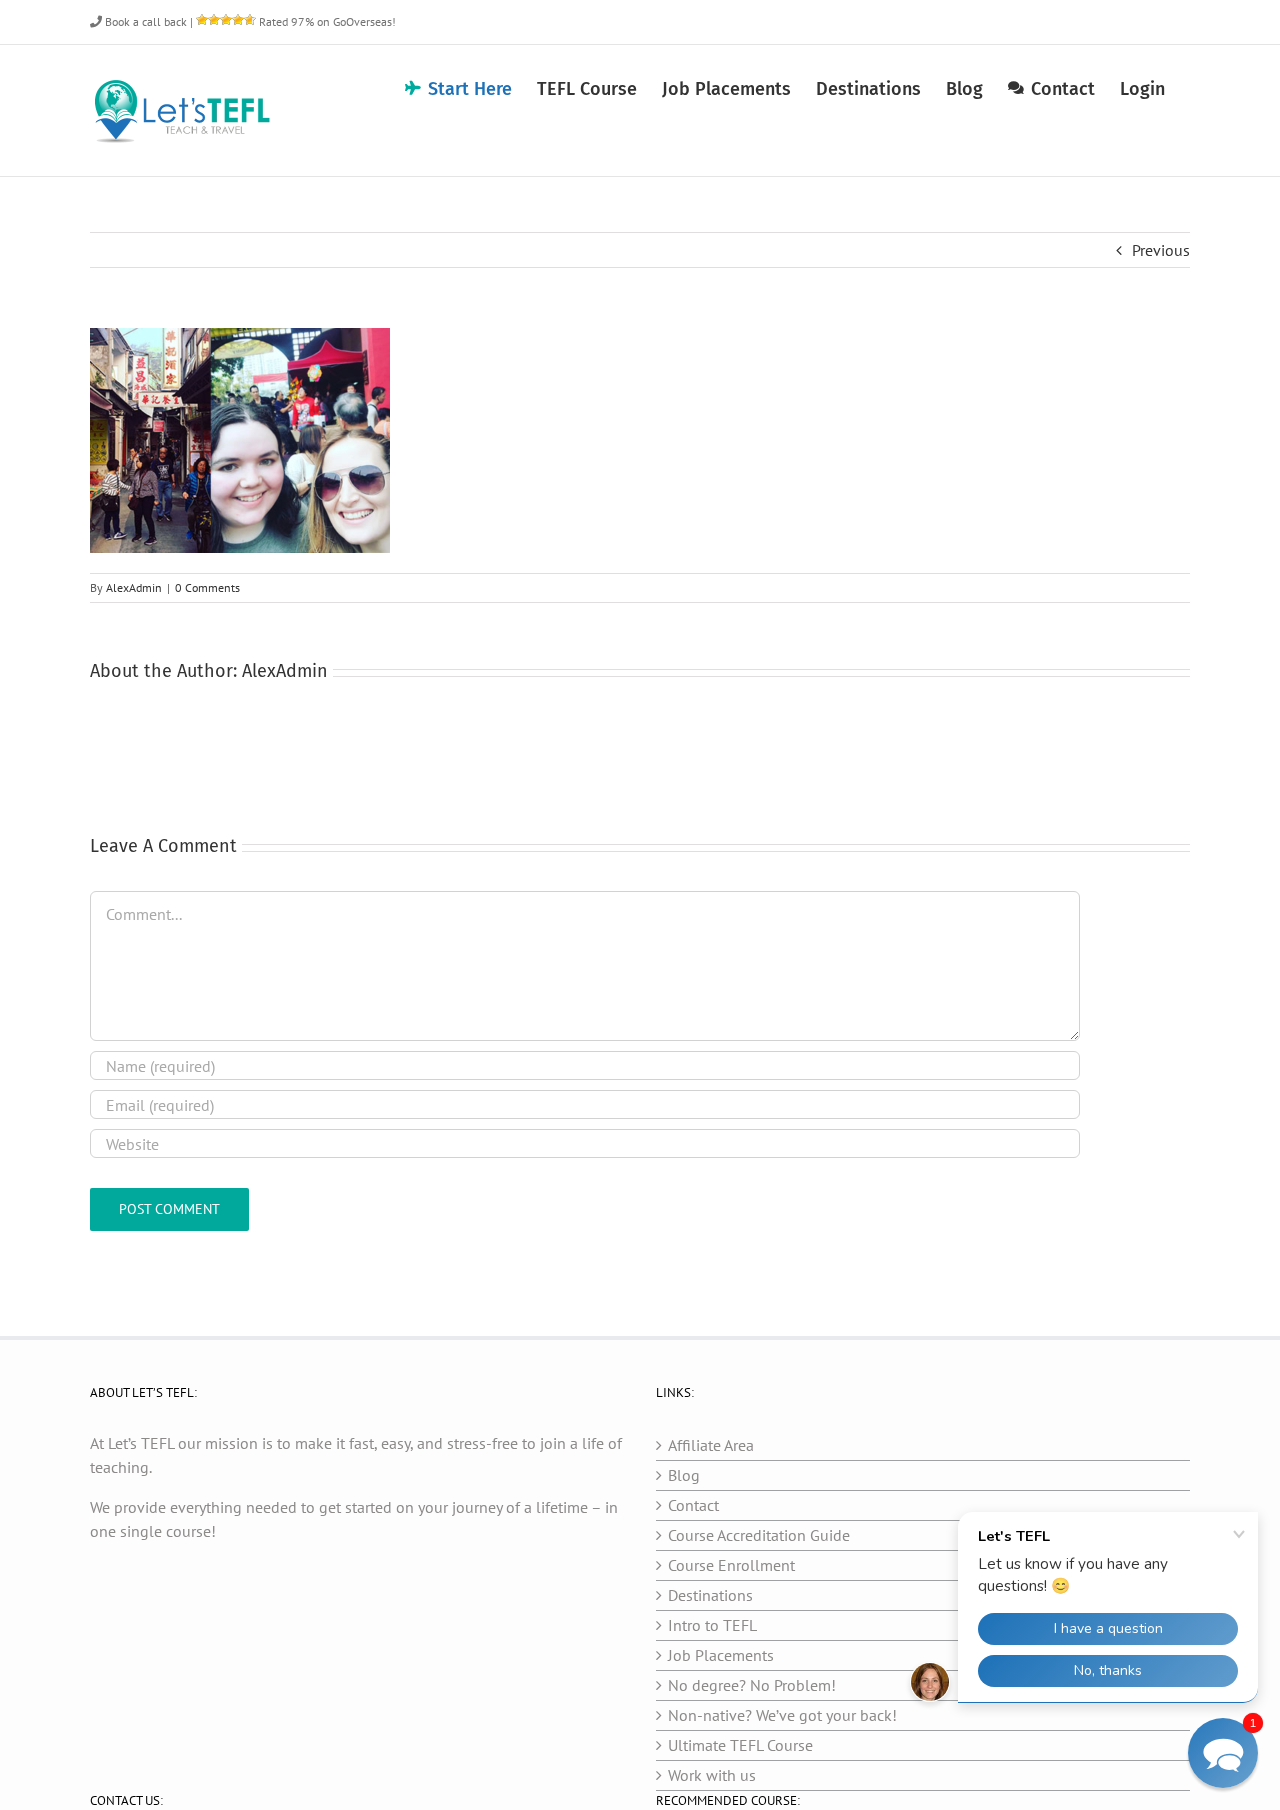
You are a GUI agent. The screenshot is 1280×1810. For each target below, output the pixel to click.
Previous (1161, 250)
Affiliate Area (711, 1445)
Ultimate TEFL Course (740, 1745)
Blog (684, 1475)
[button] (1223, 1753)
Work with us (712, 1775)
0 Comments (207, 587)
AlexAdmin (134, 587)
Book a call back (144, 21)
